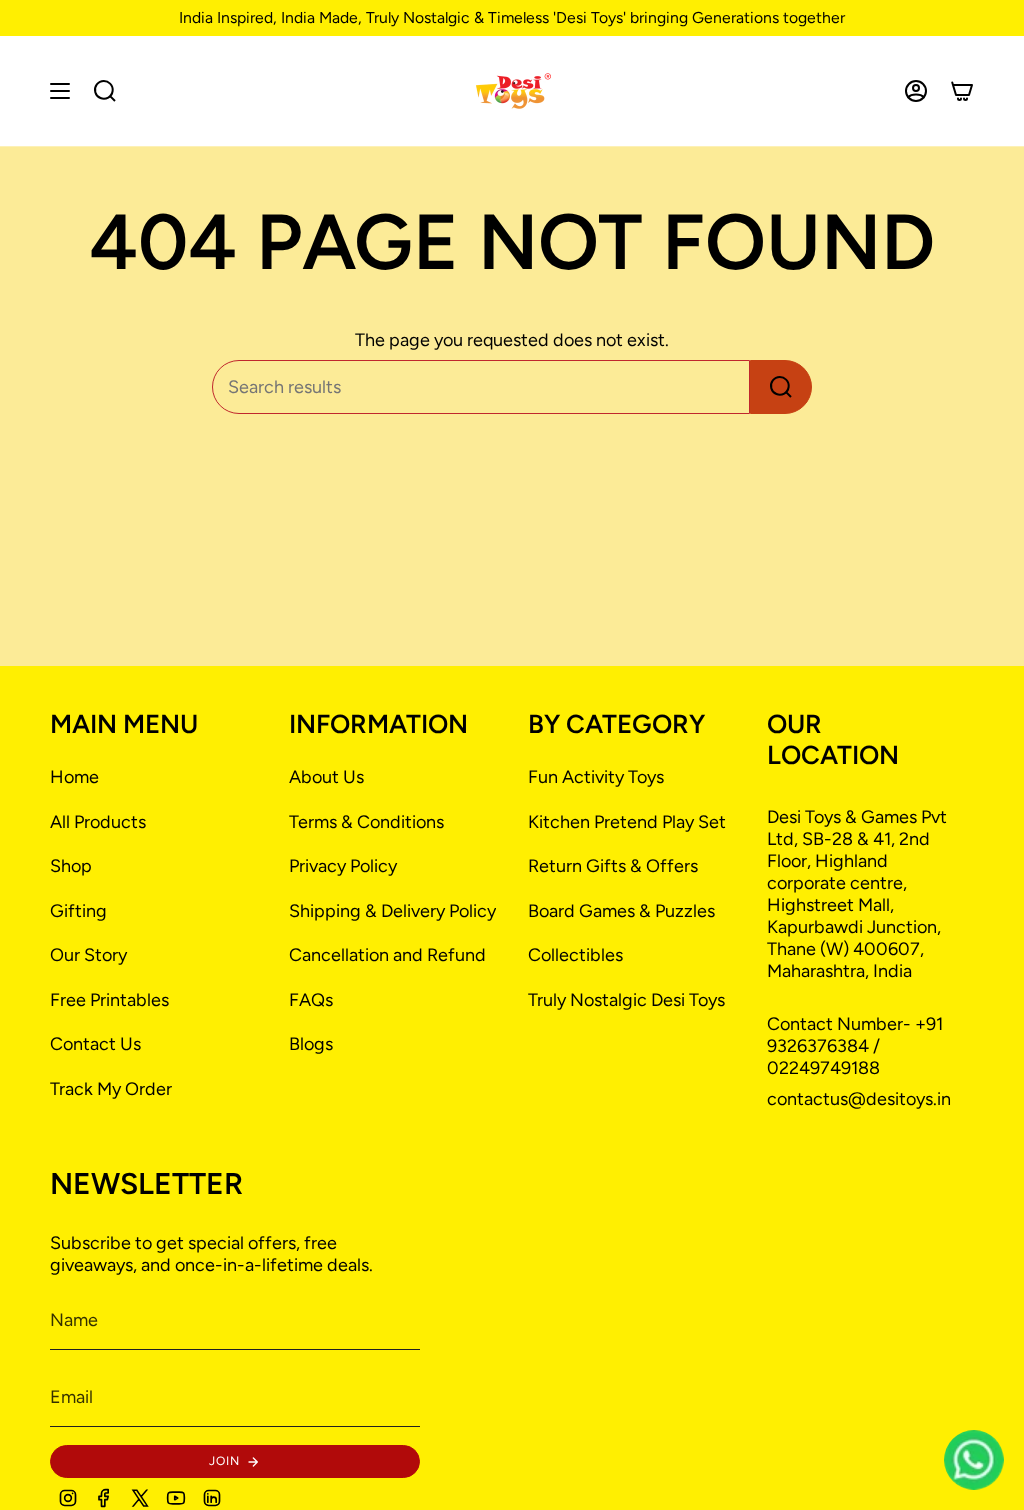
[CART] (962, 91)
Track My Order (111, 1089)
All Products (98, 822)
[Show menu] (60, 91)
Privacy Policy (343, 866)
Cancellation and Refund (387, 955)
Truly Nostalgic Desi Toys (626, 1000)
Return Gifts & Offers (613, 866)
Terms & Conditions (366, 822)
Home (74, 777)
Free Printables (109, 1000)
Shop (71, 866)
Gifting (78, 911)
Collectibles (575, 955)
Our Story (88, 955)
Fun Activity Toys (596, 777)
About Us (326, 777)
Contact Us (95, 1044)
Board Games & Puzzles (621, 911)
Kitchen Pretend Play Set (627, 822)
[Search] (781, 387)
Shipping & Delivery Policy (392, 911)
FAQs (311, 1000)
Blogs (311, 1044)
